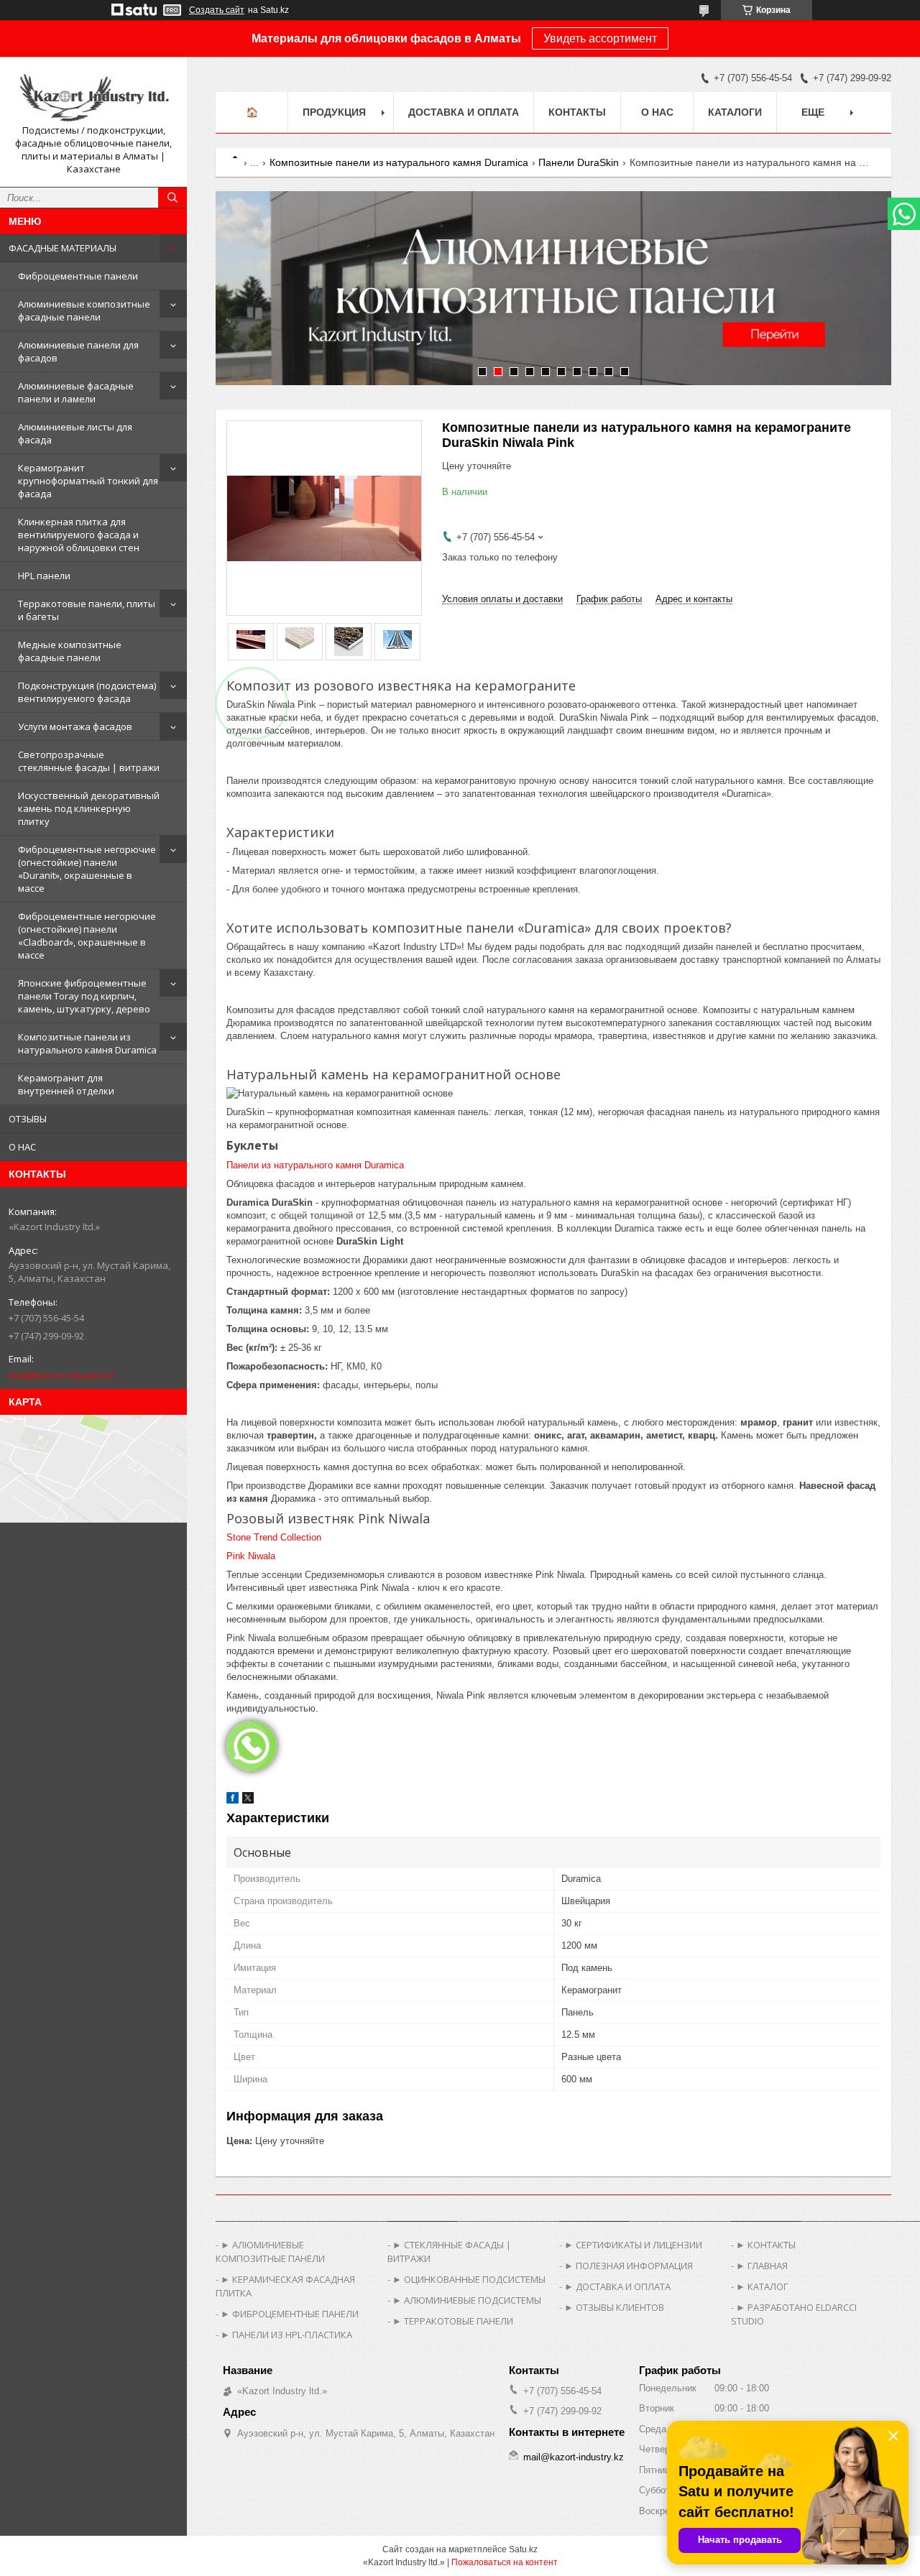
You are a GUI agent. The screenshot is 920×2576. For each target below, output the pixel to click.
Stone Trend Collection (274, 1537)
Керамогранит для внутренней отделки (66, 1084)
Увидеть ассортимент (600, 38)
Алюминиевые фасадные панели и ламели (76, 392)
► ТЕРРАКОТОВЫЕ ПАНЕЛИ (453, 2321)
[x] (248, 1800)
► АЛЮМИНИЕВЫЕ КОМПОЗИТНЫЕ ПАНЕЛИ (270, 2252)
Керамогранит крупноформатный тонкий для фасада (88, 481)
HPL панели (44, 576)
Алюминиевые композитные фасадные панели (84, 310)
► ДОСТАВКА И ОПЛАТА (617, 2286)
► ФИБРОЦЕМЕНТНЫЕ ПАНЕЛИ (290, 2314)
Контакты (577, 112)
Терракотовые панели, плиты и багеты (87, 610)
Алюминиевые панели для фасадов (78, 351)
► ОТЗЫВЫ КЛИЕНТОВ (614, 2307)
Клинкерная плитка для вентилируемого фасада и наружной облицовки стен (79, 535)
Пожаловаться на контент (505, 2562)
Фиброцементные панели (78, 276)
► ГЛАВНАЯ (762, 2266)
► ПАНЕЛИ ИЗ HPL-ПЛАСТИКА (286, 2335)
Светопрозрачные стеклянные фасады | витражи (89, 761)
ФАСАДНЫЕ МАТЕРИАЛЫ (63, 248)
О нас (657, 112)
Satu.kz (523, 2549)
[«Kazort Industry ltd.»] (93, 96)
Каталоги (735, 112)
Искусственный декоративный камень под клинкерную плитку (89, 808)
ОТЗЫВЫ (28, 1119)
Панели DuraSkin (579, 162)
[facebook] (233, 1800)
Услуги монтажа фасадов (75, 726)
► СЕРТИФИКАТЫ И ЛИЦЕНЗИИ (633, 2245)
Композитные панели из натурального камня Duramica (87, 1043)
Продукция (334, 112)
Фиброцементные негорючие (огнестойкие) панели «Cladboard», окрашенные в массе (87, 936)
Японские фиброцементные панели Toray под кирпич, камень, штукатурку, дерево (84, 996)
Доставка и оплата (464, 112)
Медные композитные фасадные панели (70, 651)
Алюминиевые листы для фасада (75, 433)
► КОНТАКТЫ (766, 2245)
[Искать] (172, 198)
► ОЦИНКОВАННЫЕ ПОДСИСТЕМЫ (469, 2279)
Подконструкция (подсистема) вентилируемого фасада (87, 692)
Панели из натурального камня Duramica (315, 1165)
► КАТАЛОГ (762, 2286)
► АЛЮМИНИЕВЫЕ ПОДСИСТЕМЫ (467, 2300)
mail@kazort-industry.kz (61, 1375)
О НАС (22, 1147)
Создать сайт (217, 10)
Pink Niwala (251, 1556)
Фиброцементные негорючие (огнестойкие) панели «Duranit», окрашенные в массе (87, 869)
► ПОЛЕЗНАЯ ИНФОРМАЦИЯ (629, 2266)
